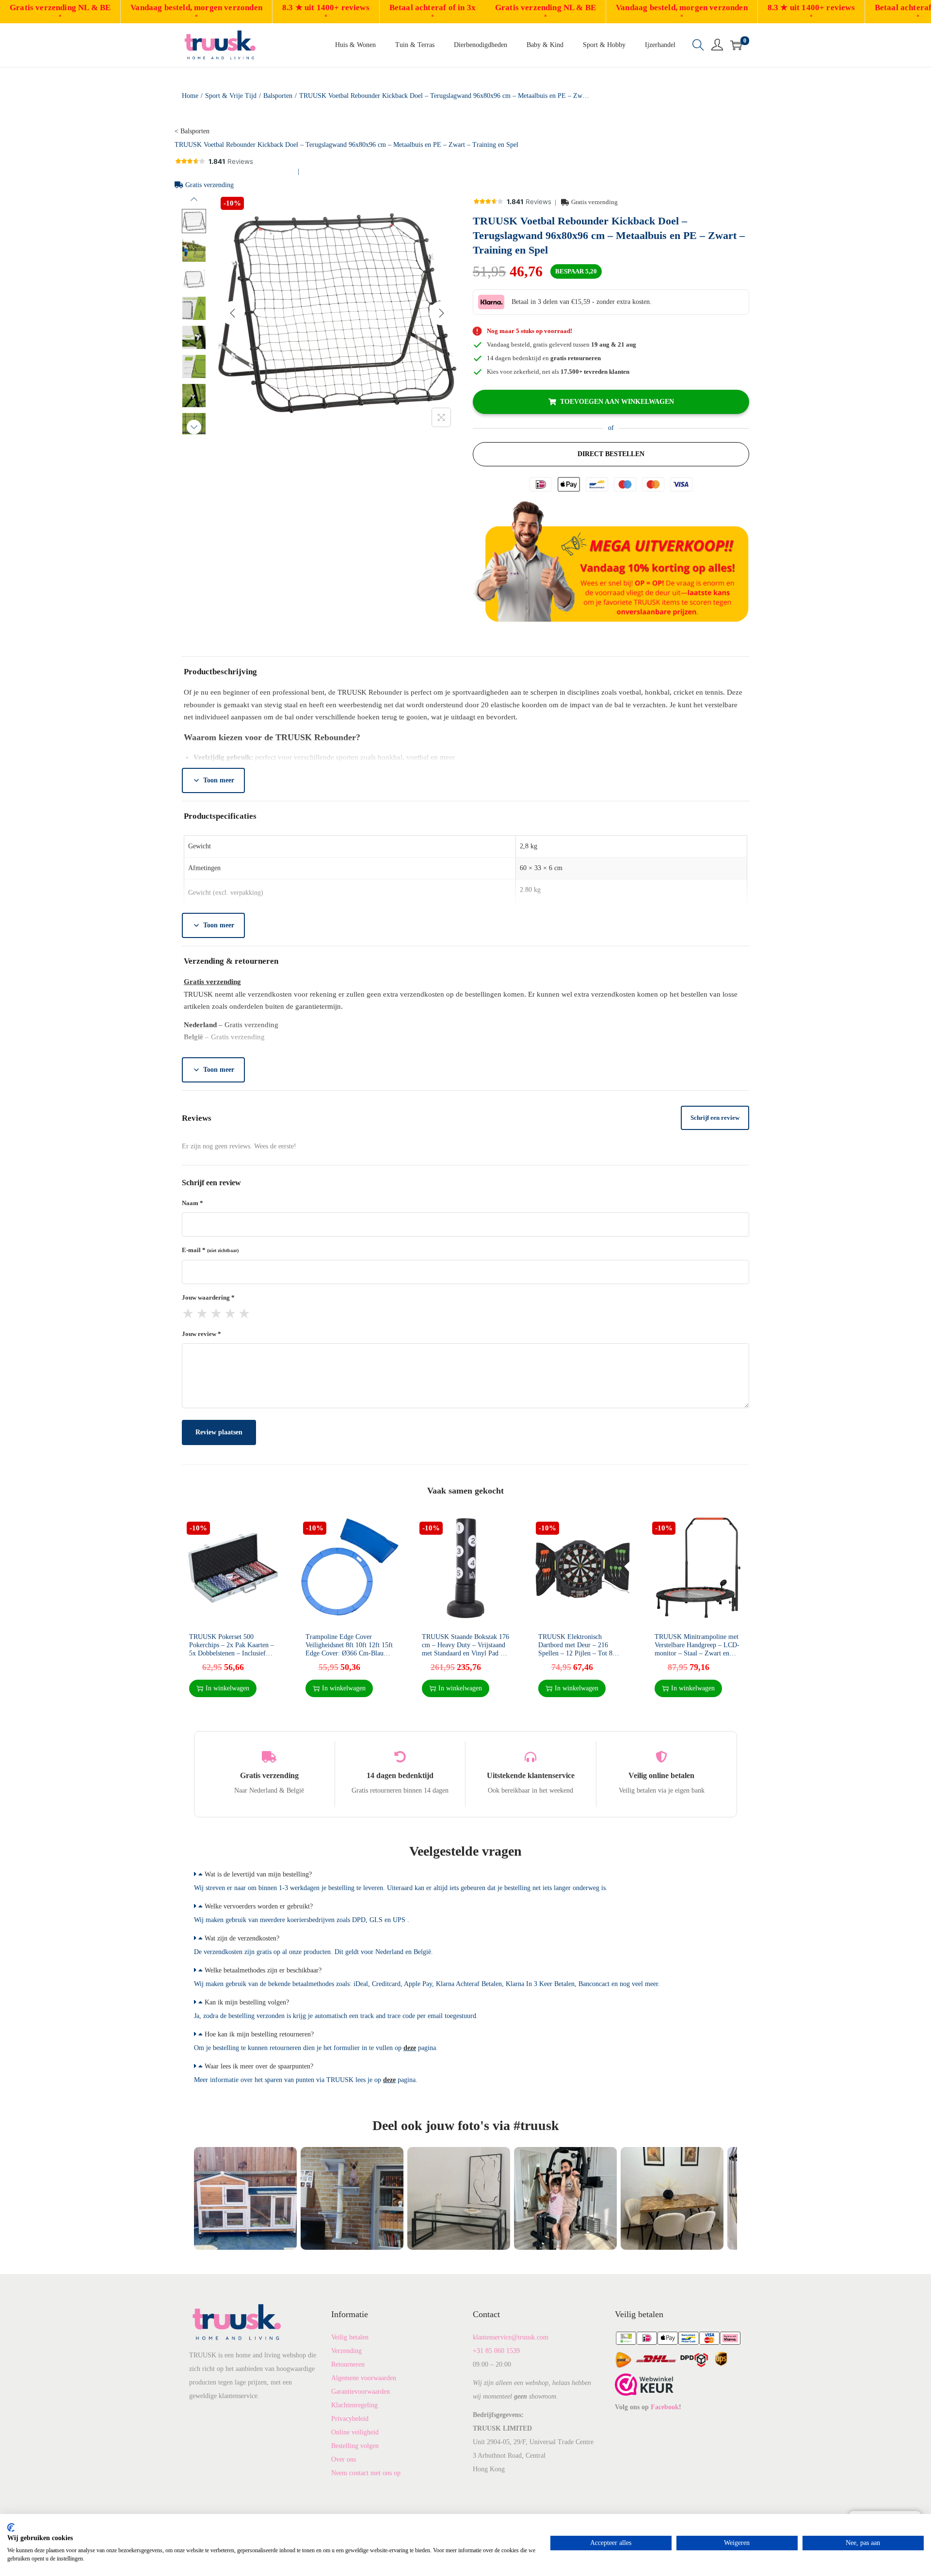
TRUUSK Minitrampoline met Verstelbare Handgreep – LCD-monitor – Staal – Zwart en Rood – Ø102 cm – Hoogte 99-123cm (697, 1653)
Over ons (344, 2459)
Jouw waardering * (208, 1297)
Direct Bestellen (611, 454)
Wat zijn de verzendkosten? (242, 1938)
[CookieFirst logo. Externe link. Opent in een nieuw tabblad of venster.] (11, 2528)
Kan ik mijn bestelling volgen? (247, 2002)
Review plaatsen (219, 1432)
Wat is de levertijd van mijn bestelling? (258, 1874)
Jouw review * (201, 1334)
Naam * (193, 1203)
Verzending (346, 2351)
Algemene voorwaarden (364, 2378)
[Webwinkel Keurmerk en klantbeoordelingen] (644, 2384)
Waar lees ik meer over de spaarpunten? (259, 2066)
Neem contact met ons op (366, 2473)
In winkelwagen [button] (227, 1688)
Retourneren (348, 2364)
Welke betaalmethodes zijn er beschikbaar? (263, 1970)
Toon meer (219, 780)
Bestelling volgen (355, 2446)
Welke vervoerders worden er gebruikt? (259, 1906)
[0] (736, 45)
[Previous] (233, 313)
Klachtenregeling (354, 2405)
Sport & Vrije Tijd (231, 96)
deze (410, 2048)
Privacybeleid (350, 2419)
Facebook (665, 2407)
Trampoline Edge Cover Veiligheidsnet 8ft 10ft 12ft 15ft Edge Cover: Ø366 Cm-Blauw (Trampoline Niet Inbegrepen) (349, 1649)
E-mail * (210, 1250)
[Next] (441, 313)
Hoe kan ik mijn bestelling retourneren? (259, 2034)
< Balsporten (192, 131)
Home (190, 96)
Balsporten (278, 96)
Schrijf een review (715, 1118)
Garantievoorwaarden (361, 2392)
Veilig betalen (350, 2337)
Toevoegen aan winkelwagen (617, 402)
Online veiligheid (355, 2432)
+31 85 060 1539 (496, 2351)
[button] (465, 1875)
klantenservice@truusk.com (511, 2337)
